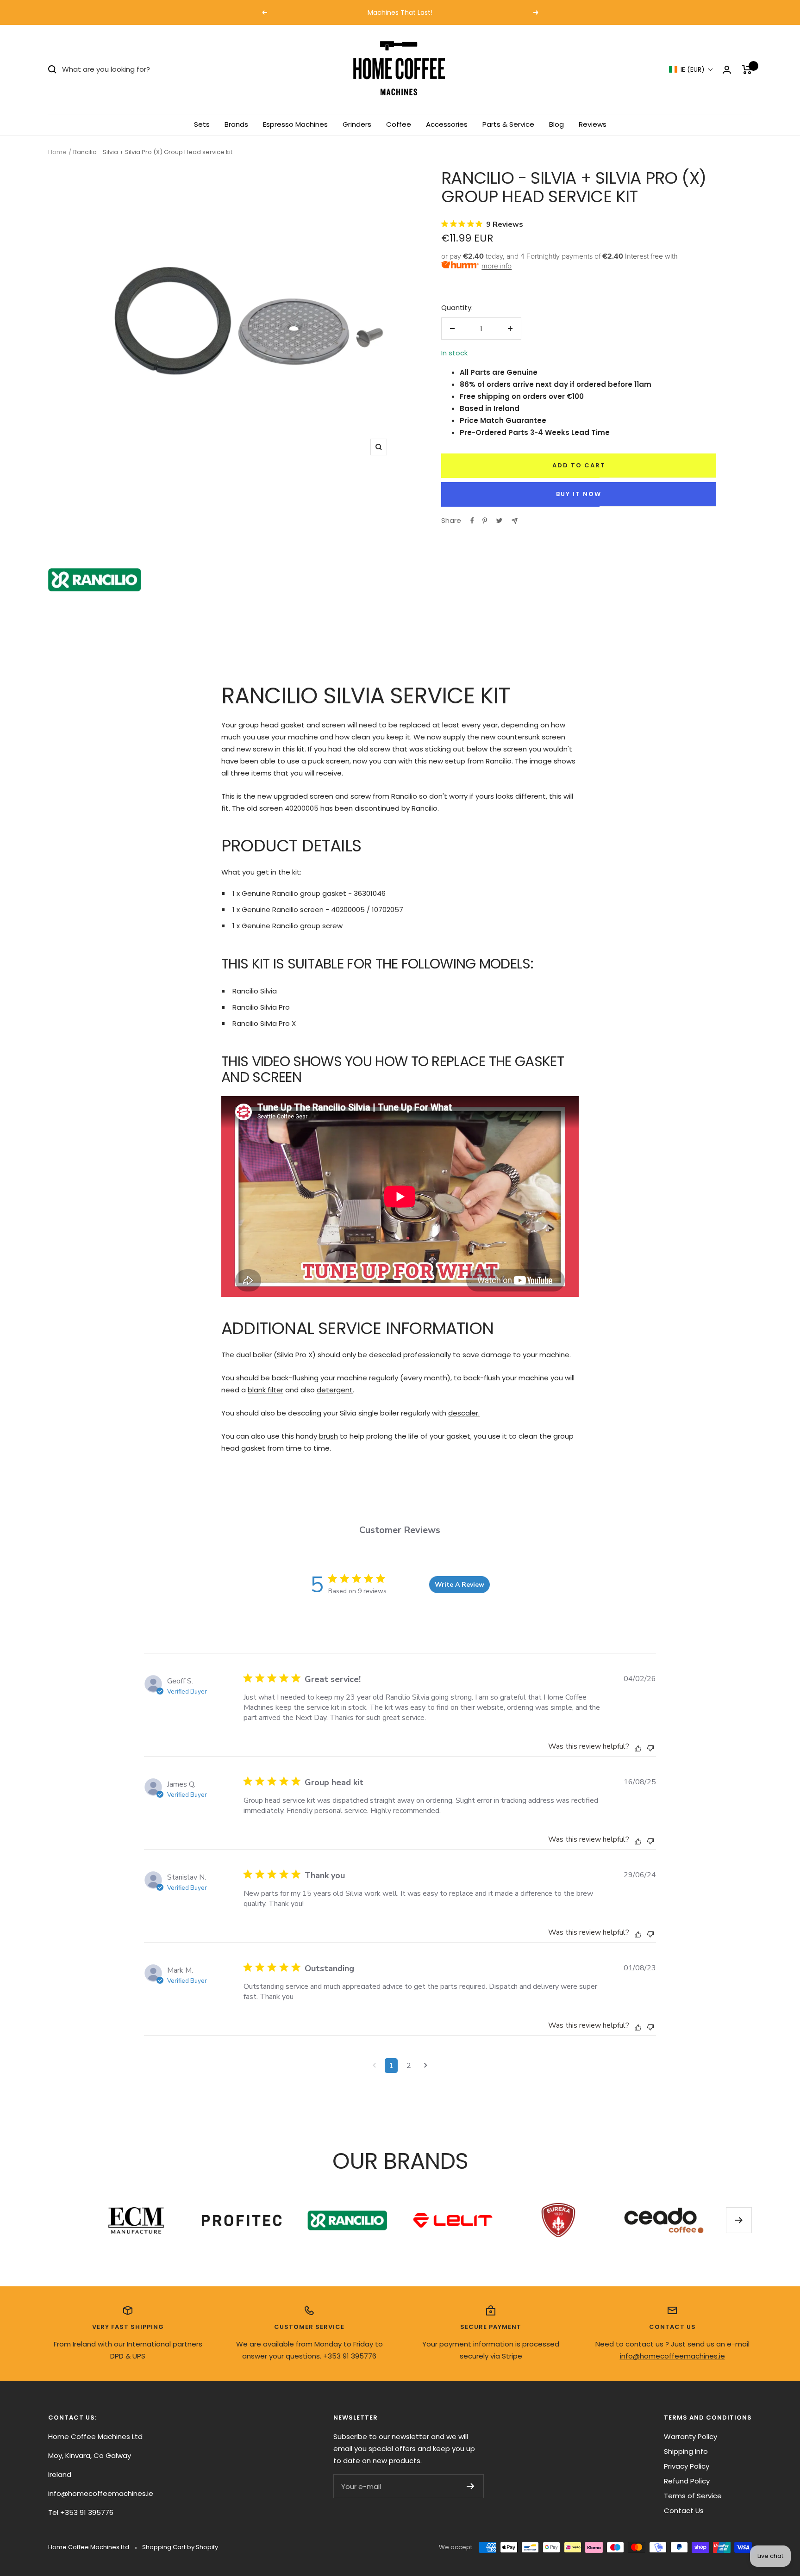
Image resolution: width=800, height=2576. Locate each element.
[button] (691, 70)
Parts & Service (508, 124)
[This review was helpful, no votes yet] (638, 1748)
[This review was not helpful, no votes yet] (650, 1747)
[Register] (471, 2486)
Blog (556, 124)
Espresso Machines (295, 124)
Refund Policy (687, 2481)
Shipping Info (686, 2451)
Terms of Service (693, 2496)
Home (57, 152)
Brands (236, 124)
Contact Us (684, 2511)
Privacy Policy (687, 2466)
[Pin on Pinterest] (485, 521)
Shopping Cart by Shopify (180, 2547)
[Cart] (747, 69)
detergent (335, 1390)
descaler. (464, 1413)
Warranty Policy (691, 2436)
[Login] (727, 70)
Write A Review (459, 1585)
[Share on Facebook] (472, 521)
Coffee (399, 124)
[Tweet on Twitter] (499, 521)
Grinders (357, 124)
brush (328, 1436)
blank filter (266, 1390)
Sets (202, 124)
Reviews (593, 124)
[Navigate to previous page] (374, 2066)
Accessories (447, 124)
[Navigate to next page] (426, 2066)
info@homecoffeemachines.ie (672, 2356)
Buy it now (579, 494)
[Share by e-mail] (515, 521)
